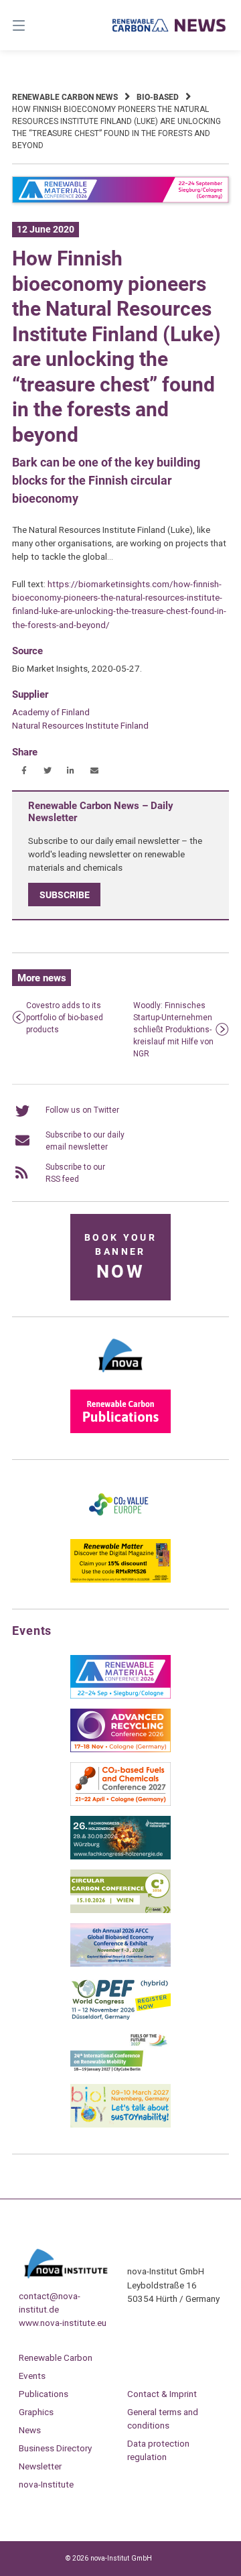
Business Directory (55, 2448)
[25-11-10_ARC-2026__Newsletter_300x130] (120, 1750)
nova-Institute (46, 2484)
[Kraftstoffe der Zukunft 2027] (120, 2071)
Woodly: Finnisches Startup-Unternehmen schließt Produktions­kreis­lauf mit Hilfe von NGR (173, 1030)
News (30, 2430)
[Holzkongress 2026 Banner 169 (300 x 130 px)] (120, 1857)
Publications (44, 2394)
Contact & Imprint (162, 2394)
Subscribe (65, 895)
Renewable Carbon (56, 2357)
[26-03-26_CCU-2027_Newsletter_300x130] (120, 1803)
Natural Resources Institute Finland (80, 725)
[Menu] (34, 25)
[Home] (169, 25)
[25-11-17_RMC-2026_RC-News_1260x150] (120, 200)
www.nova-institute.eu (63, 2323)
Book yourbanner (120, 1257)
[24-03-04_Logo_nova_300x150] (120, 1377)
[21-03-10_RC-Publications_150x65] (120, 1430)
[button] (24, 771)
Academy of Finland (51, 712)
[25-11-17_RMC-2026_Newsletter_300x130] (120, 1696)
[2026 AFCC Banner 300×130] (120, 1964)
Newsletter (40, 2466)
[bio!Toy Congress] (120, 2125)
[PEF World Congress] (120, 2018)
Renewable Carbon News (65, 97)
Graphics (36, 2412)
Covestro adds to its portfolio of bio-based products (65, 1018)
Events (32, 2376)
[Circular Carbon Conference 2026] (120, 1910)
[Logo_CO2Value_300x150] (120, 1526)
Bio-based (158, 97)
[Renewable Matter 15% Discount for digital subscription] (120, 1580)
